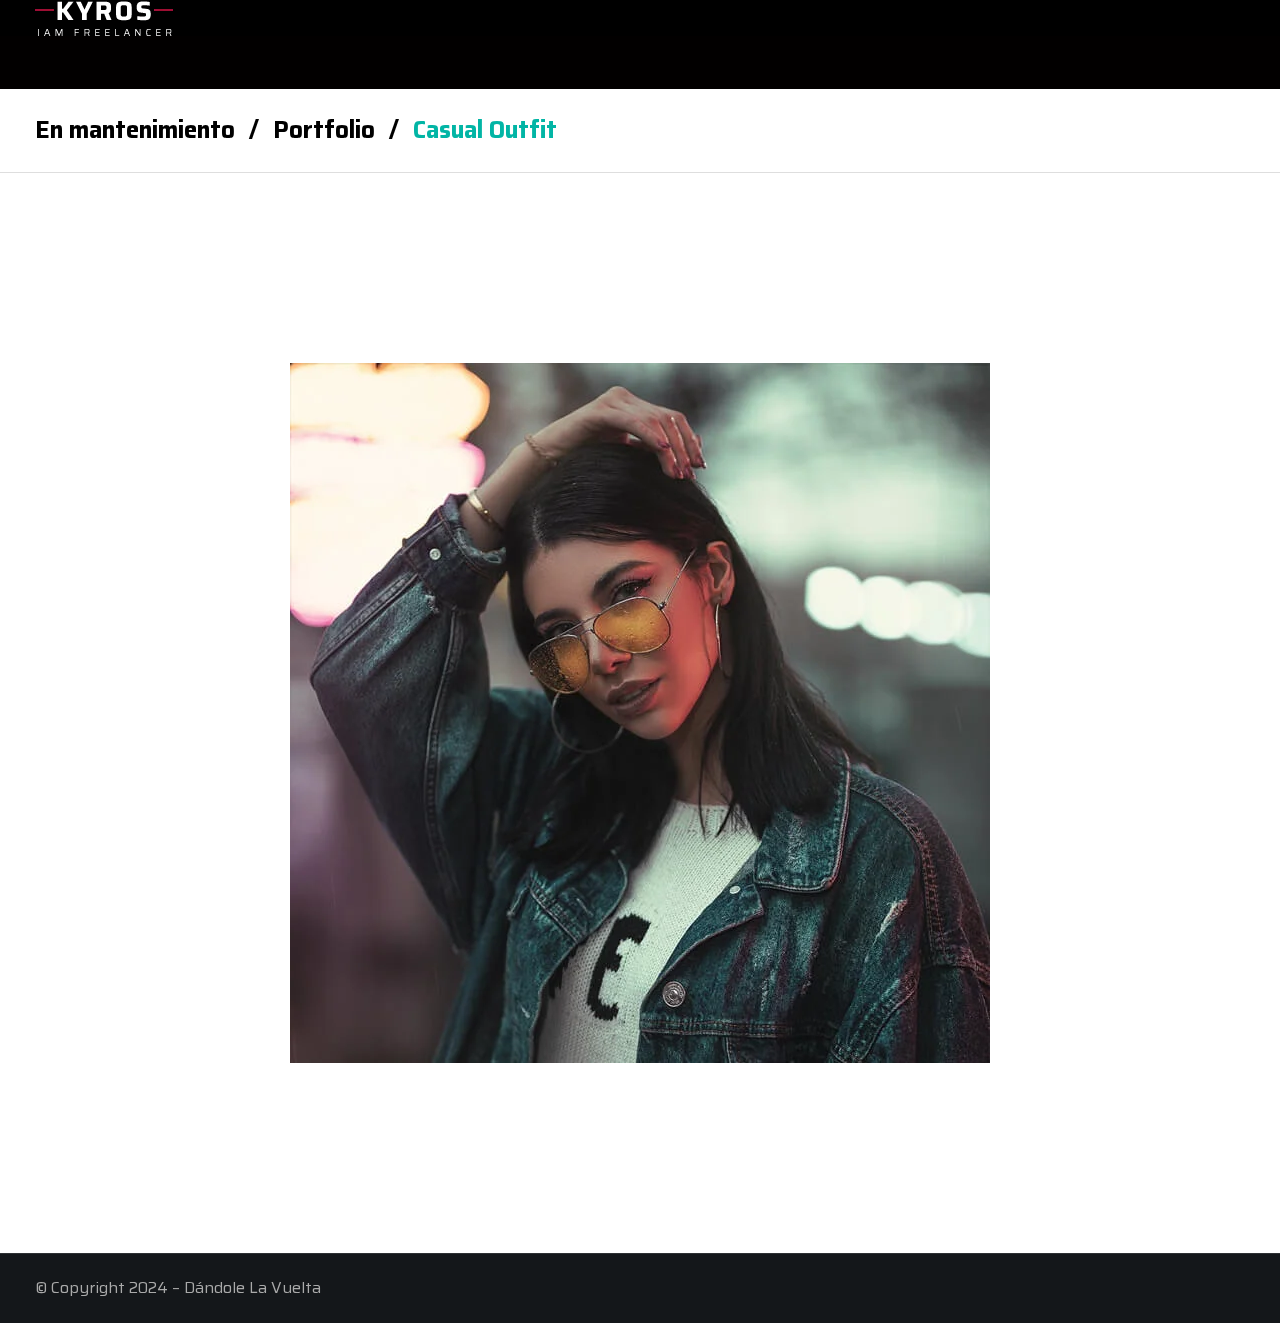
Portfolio (324, 130)
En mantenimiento (135, 130)
